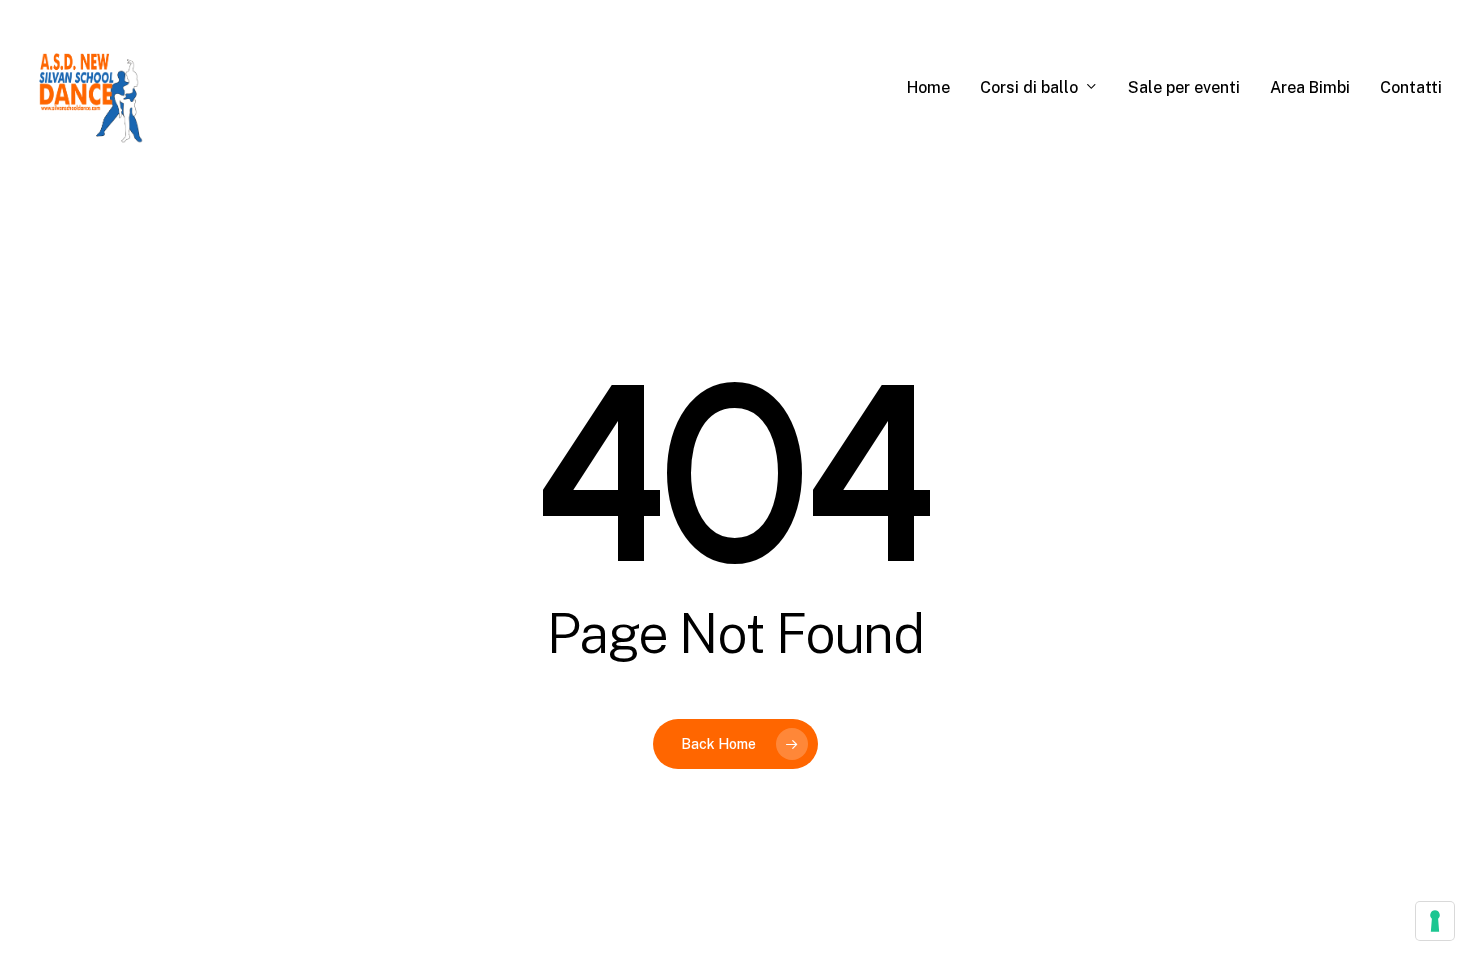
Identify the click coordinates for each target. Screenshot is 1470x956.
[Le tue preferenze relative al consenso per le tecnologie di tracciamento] (1435, 921)
